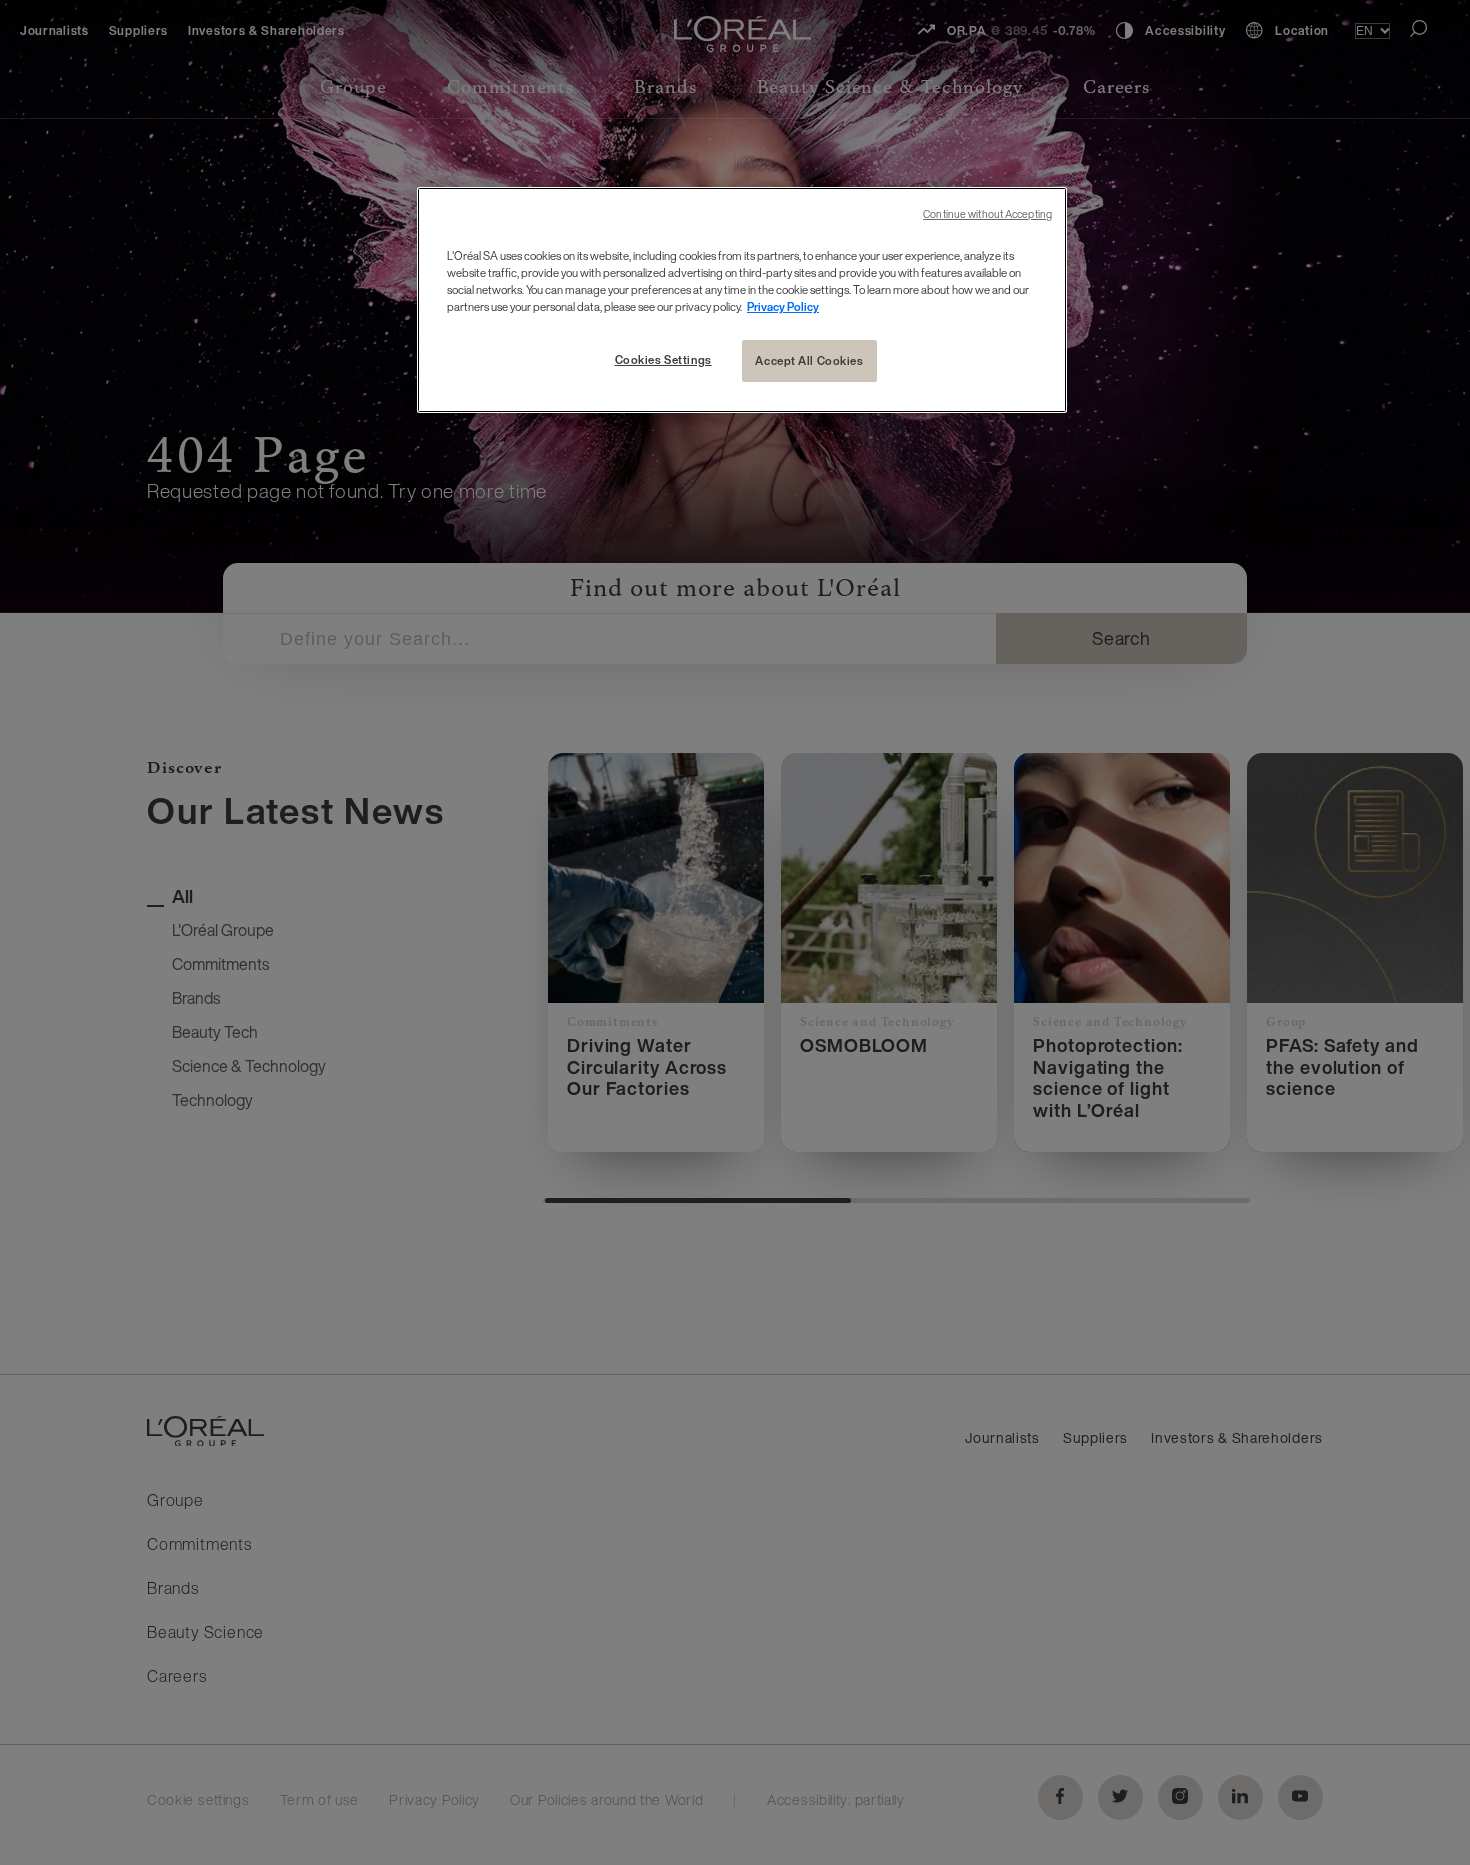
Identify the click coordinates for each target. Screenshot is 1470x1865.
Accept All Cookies (809, 360)
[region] (742, 300)
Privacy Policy (783, 306)
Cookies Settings (663, 359)
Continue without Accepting (987, 214)
